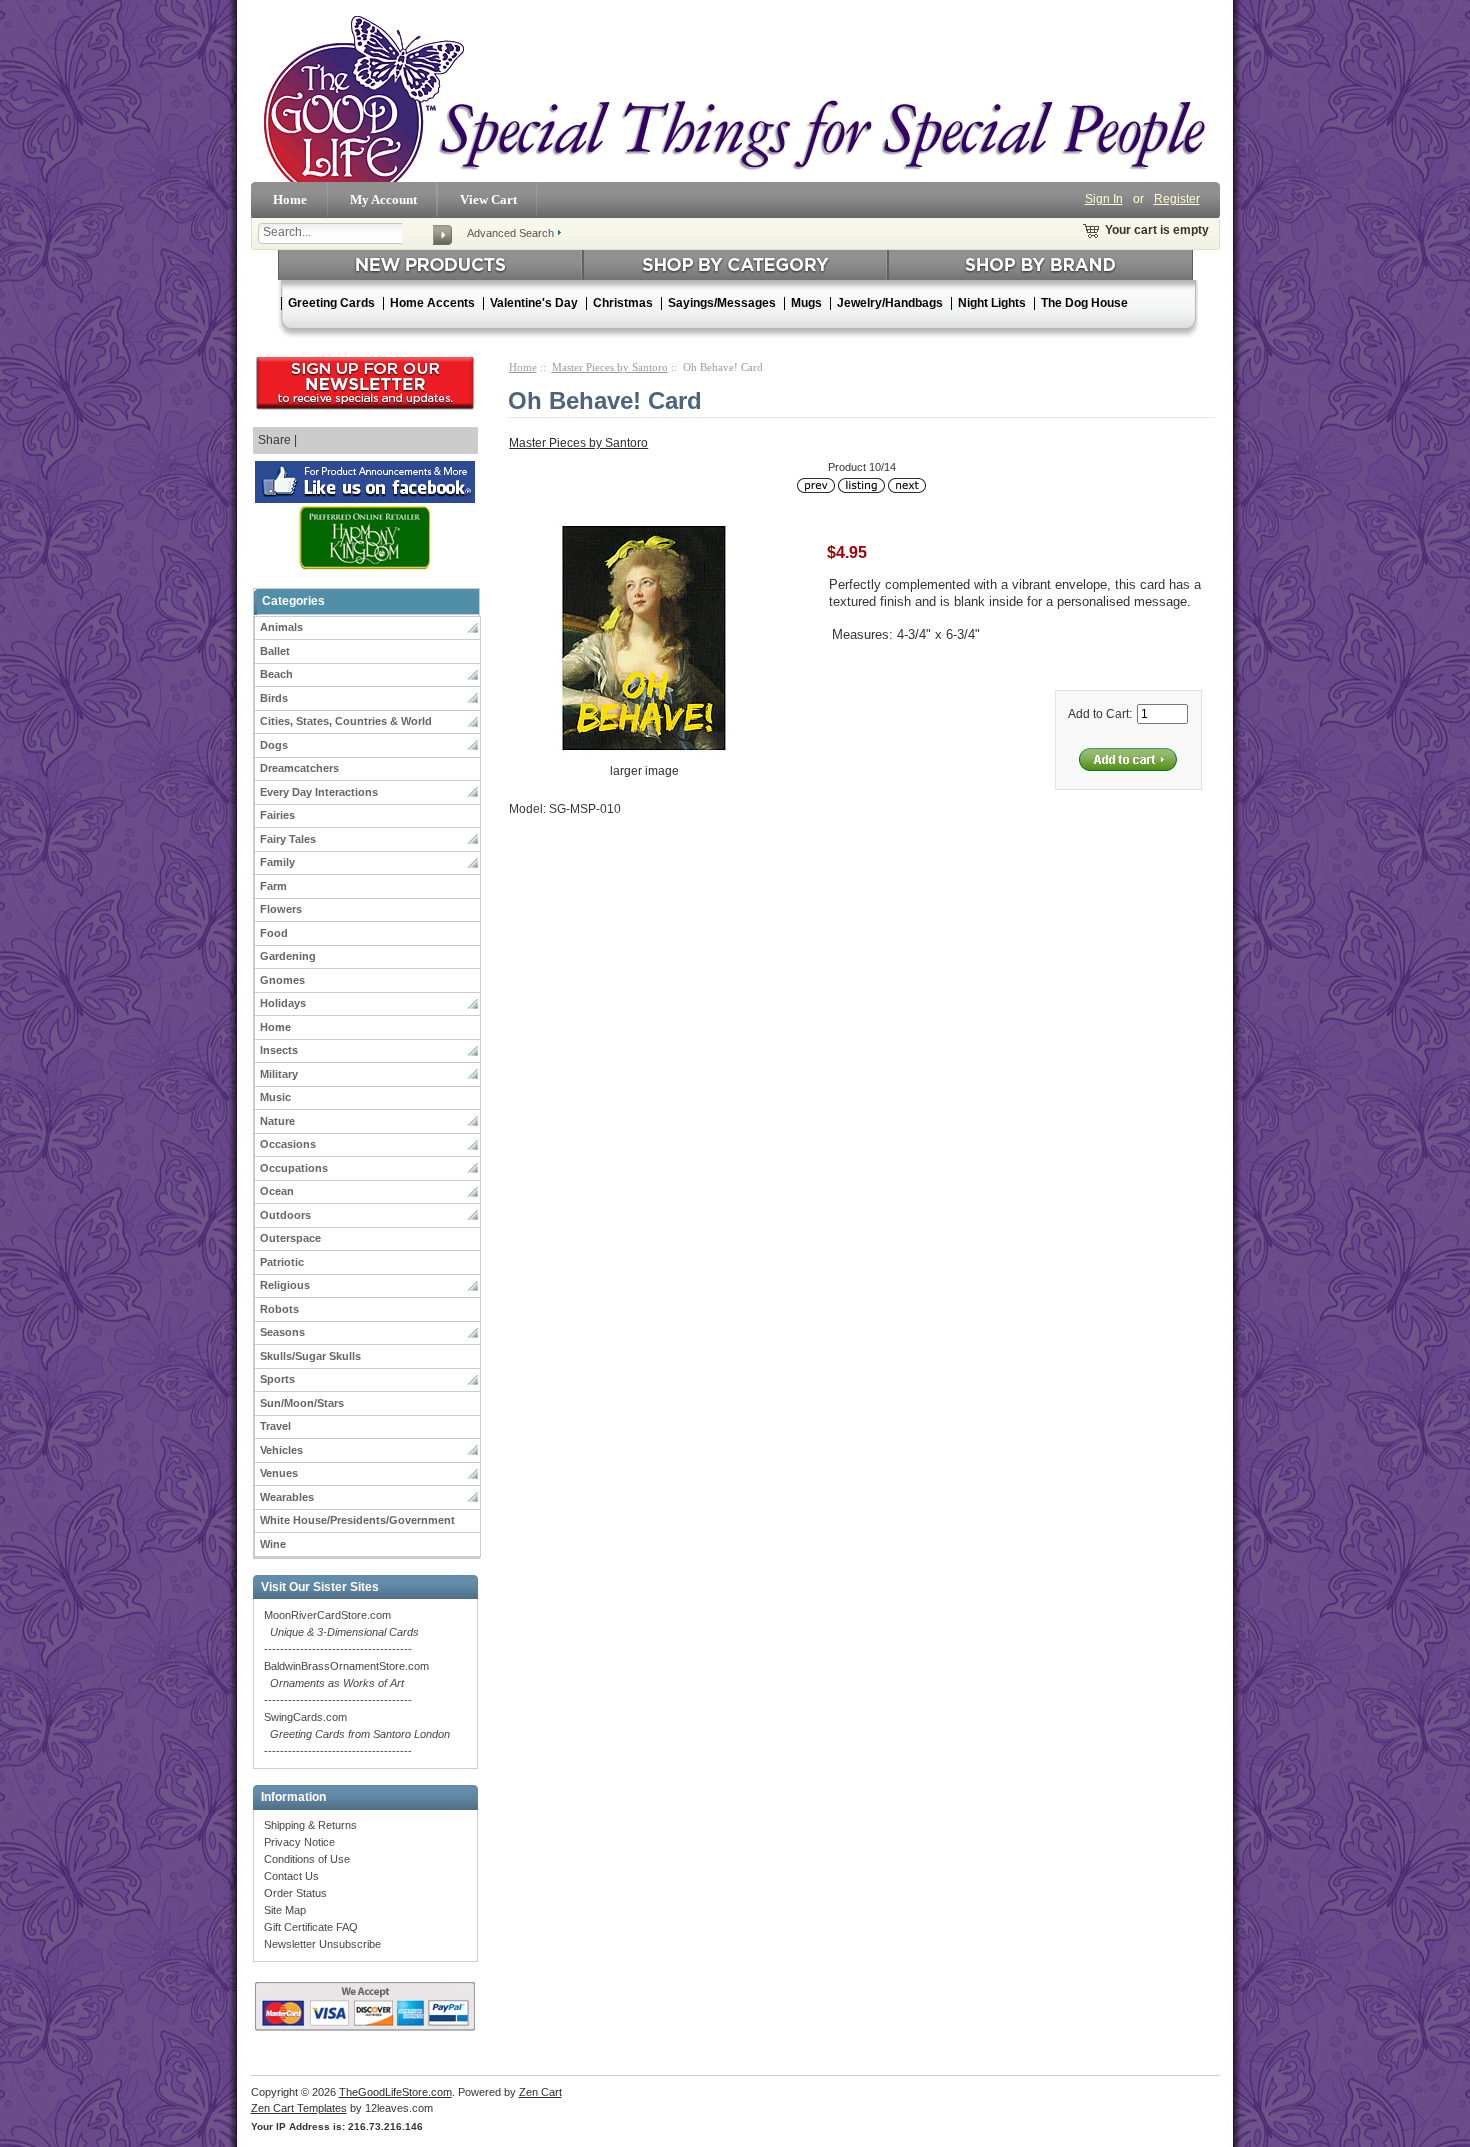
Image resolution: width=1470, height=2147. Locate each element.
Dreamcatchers (299, 768)
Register (1177, 199)
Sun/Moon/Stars (302, 1403)
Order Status (295, 1893)
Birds (274, 698)
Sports (277, 1379)
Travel (275, 1426)
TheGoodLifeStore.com (395, 2092)
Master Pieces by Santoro (610, 367)
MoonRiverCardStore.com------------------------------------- (341, 1632)
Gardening (288, 956)
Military (279, 1074)
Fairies (277, 815)
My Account (383, 199)
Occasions (288, 1144)
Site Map (285, 1910)
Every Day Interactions (319, 792)
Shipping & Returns (310, 1825)
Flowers (281, 909)
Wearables (287, 1497)
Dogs (274, 745)
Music (275, 1097)
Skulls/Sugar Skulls (310, 1356)
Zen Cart (540, 2092)
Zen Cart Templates (299, 2108)
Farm (273, 886)
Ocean (277, 1191)
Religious (285, 1285)
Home (290, 199)
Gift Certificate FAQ (311, 1927)
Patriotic (282, 1262)
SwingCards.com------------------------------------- (357, 1734)
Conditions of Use (307, 1859)
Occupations (294, 1168)
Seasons (282, 1332)
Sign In (1104, 199)
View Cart (488, 199)
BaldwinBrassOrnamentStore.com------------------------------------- (346, 1683)
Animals (281, 627)
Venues (279, 1473)
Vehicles (281, 1450)
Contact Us (291, 1876)
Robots (279, 1309)
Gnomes (282, 980)
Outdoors (285, 1215)
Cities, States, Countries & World (346, 721)
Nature (277, 1121)
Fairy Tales (288, 839)
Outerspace (290, 1238)
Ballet (275, 651)
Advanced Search (510, 233)
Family (277, 862)
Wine (273, 1544)
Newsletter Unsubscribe (322, 1944)
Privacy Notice (299, 1842)
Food (274, 933)
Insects (279, 1050)
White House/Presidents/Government (357, 1520)
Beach (276, 674)
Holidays (283, 1003)
